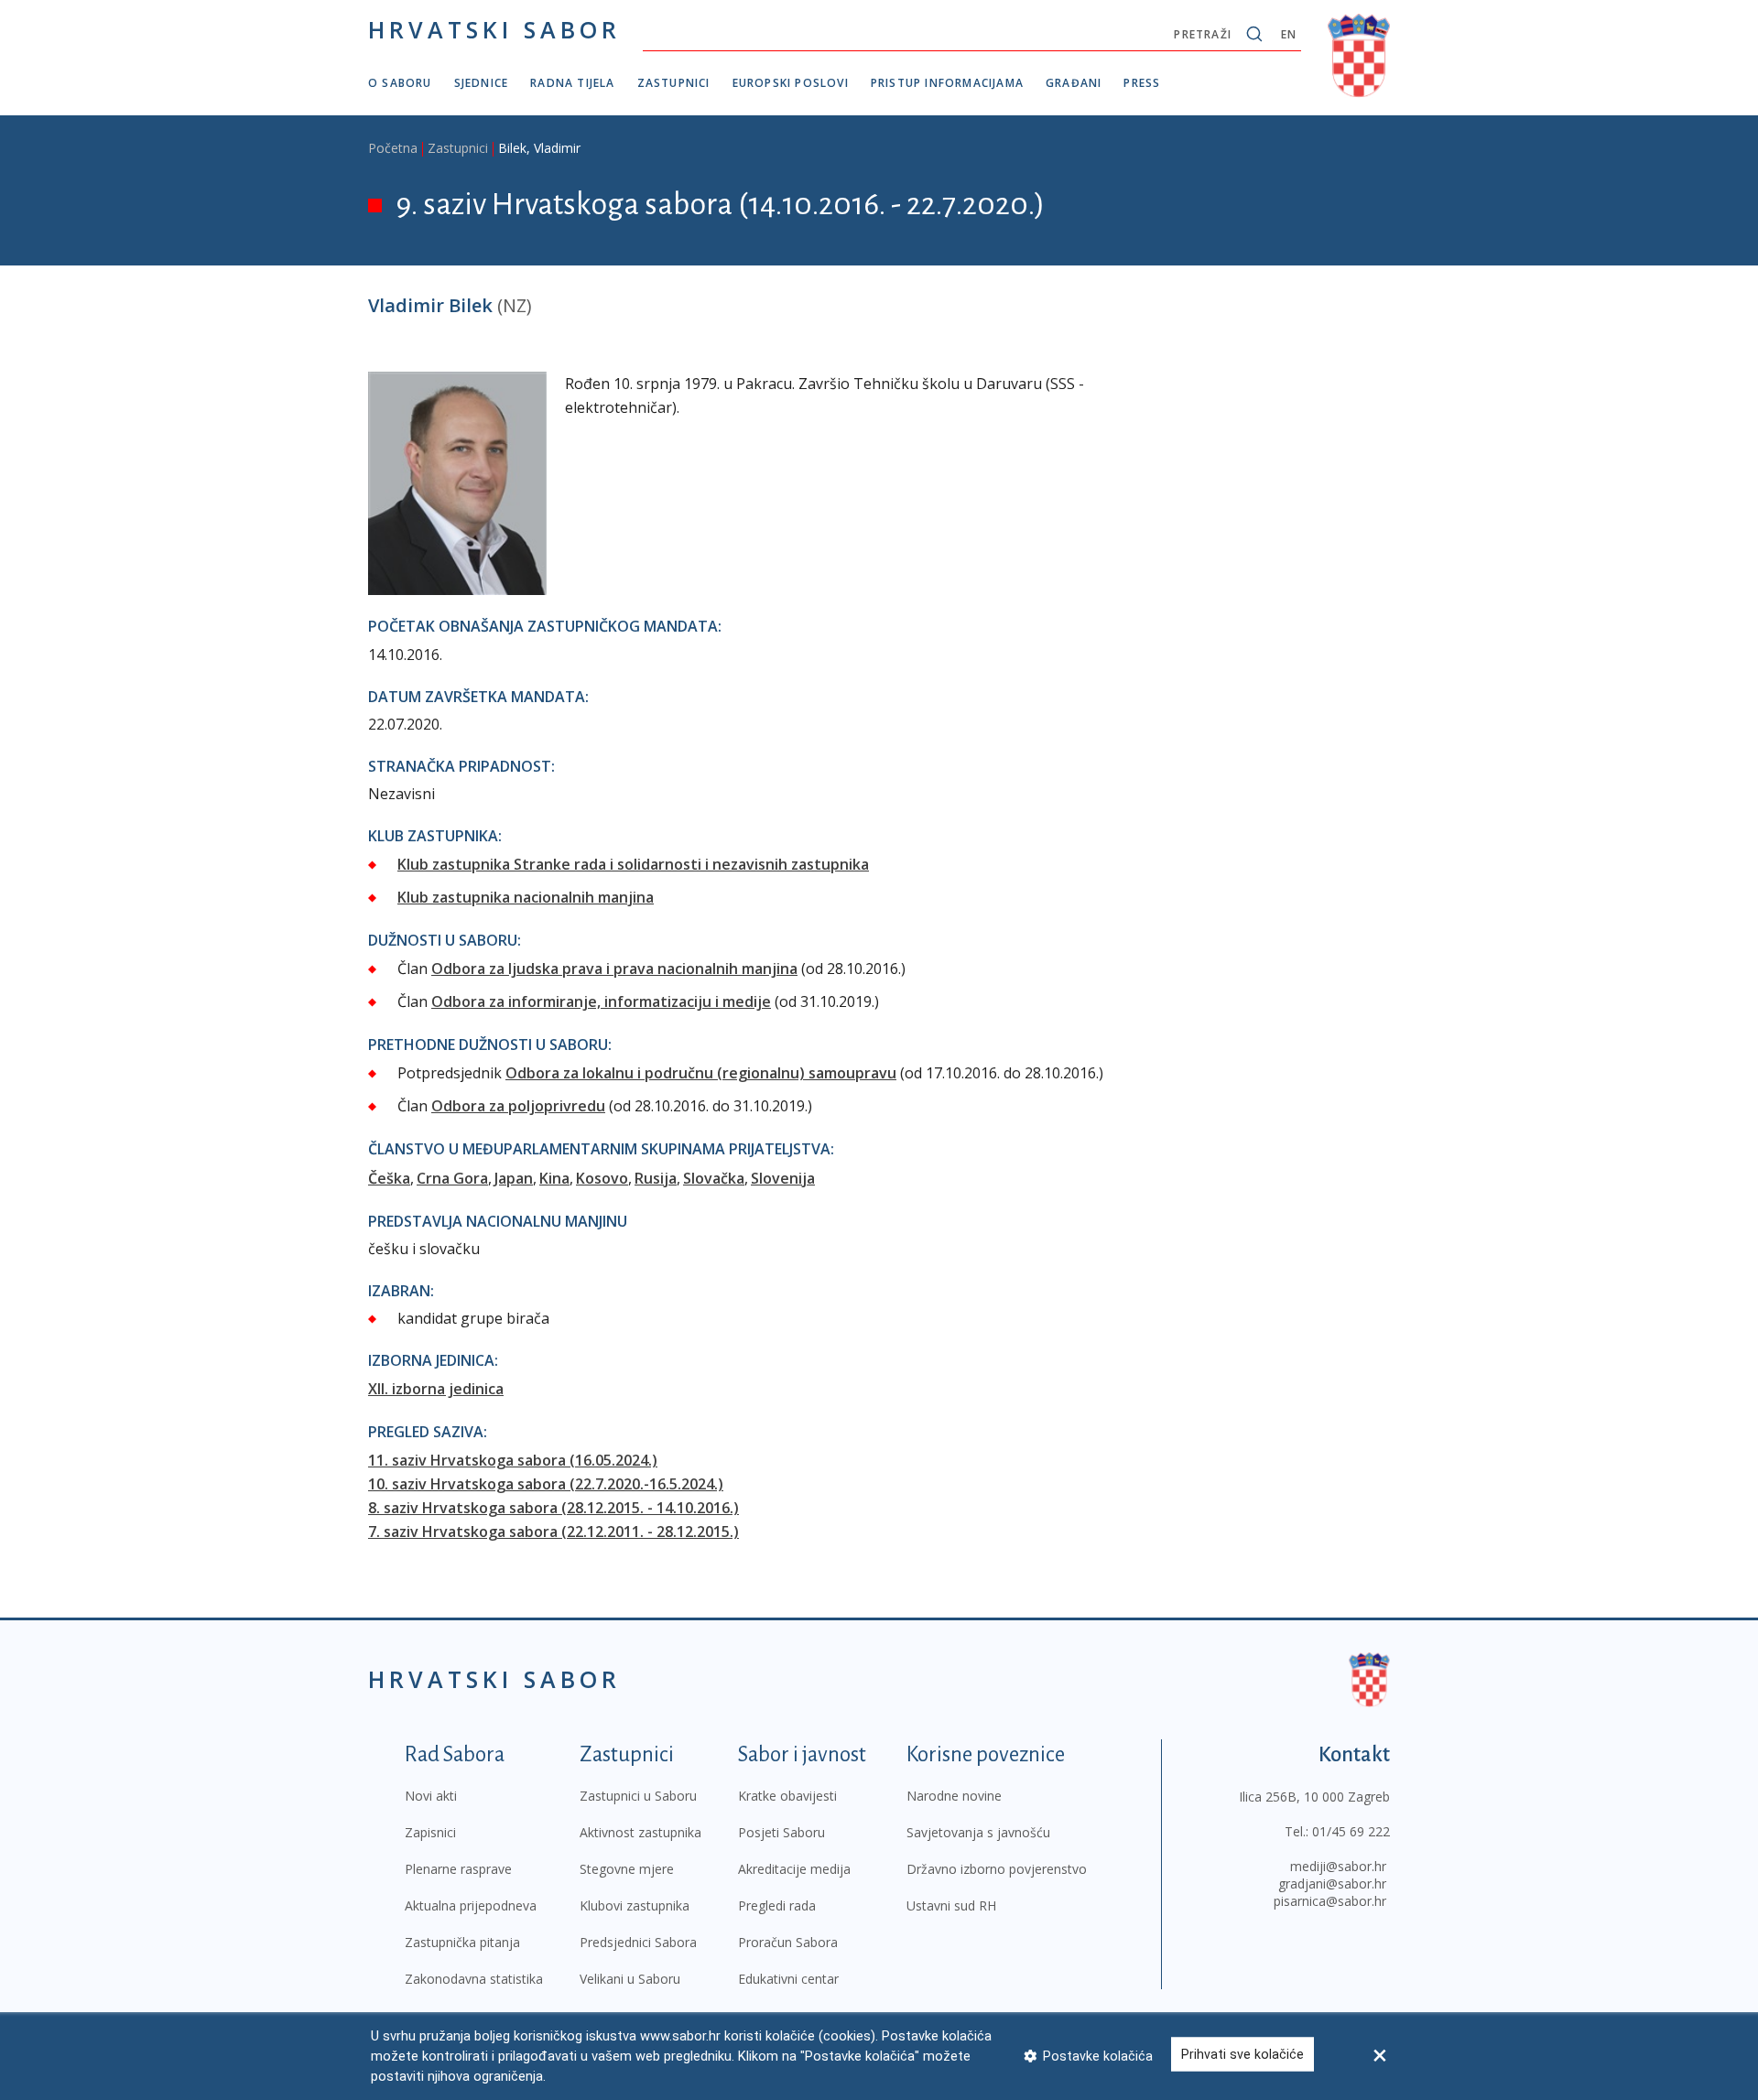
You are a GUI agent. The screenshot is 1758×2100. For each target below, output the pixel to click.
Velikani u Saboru (630, 1979)
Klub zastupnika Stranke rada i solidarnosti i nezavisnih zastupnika (633, 864)
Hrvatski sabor (494, 29)
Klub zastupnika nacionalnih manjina (526, 897)
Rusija (656, 1178)
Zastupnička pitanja (462, 1942)
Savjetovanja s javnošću (978, 1832)
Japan (514, 1178)
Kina (554, 1178)
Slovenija (783, 1178)
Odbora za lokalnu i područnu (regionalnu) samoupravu (701, 1073)
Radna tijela (572, 83)
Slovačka (714, 1178)
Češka (389, 1178)
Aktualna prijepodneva (471, 1905)
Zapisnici (430, 1832)
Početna (393, 148)
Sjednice (482, 83)
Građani (1074, 83)
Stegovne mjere (627, 1869)
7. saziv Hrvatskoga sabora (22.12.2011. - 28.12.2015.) (553, 1532)
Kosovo (602, 1178)
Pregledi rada (777, 1905)
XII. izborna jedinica (436, 1389)
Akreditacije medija (794, 1869)
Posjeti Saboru (781, 1832)
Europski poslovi (791, 83)
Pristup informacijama (947, 83)
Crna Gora (452, 1178)
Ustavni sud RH (951, 1905)
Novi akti (431, 1796)
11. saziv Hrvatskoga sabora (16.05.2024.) (513, 1460)
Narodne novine (954, 1796)
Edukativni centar (788, 1979)
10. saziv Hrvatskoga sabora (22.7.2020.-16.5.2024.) (546, 1484)
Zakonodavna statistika (474, 1979)
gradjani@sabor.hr (1332, 1884)
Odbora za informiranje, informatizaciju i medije (601, 1001)
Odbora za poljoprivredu (518, 1106)
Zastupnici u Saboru (638, 1796)
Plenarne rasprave (458, 1869)
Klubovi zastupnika (635, 1905)
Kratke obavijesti (787, 1796)
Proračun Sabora (788, 1942)
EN (1289, 34)
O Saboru (400, 83)
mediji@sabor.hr (1338, 1866)
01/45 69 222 (1351, 1831)
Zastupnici (674, 83)
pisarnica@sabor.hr (1330, 1901)
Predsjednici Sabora (638, 1942)
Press (1142, 83)
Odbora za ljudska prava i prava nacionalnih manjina (614, 969)
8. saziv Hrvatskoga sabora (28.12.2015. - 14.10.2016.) (553, 1508)
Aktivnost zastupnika (640, 1832)
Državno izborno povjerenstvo (997, 1869)
